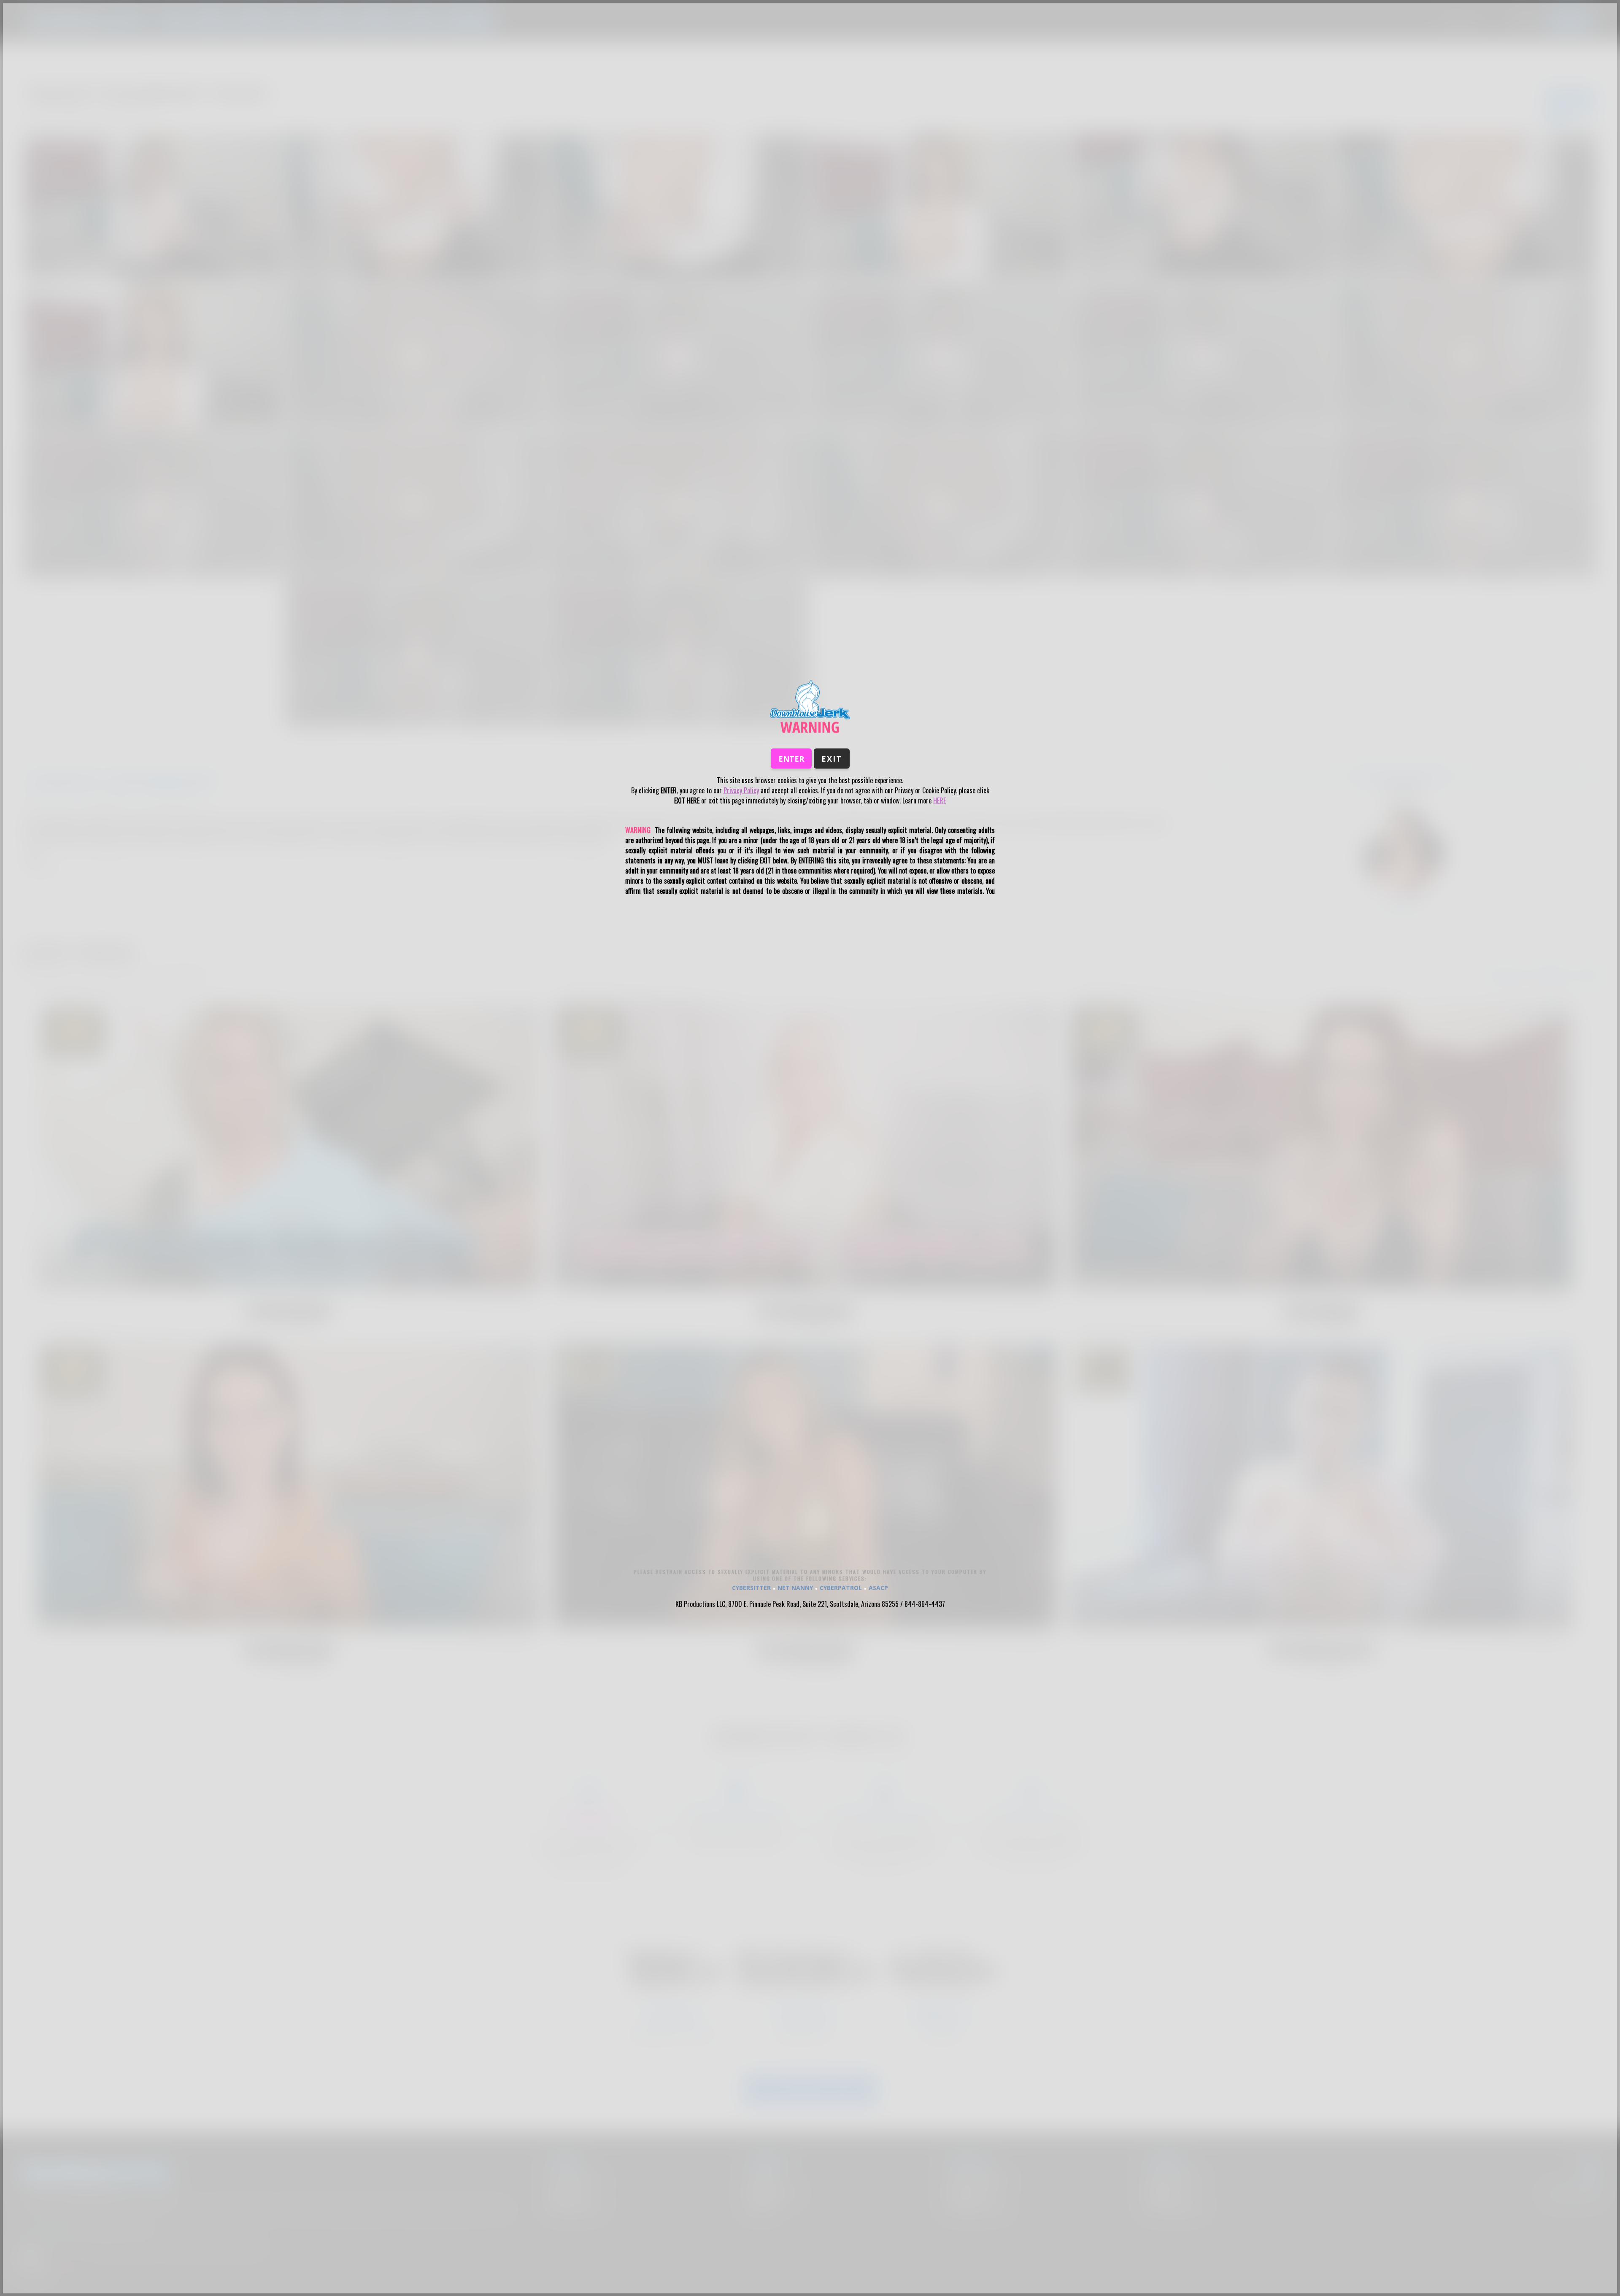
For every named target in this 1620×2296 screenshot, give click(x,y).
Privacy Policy (741, 790)
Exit (832, 758)
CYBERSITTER (751, 1587)
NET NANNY (795, 1587)
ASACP (878, 1587)
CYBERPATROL (841, 1587)
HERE (940, 800)
